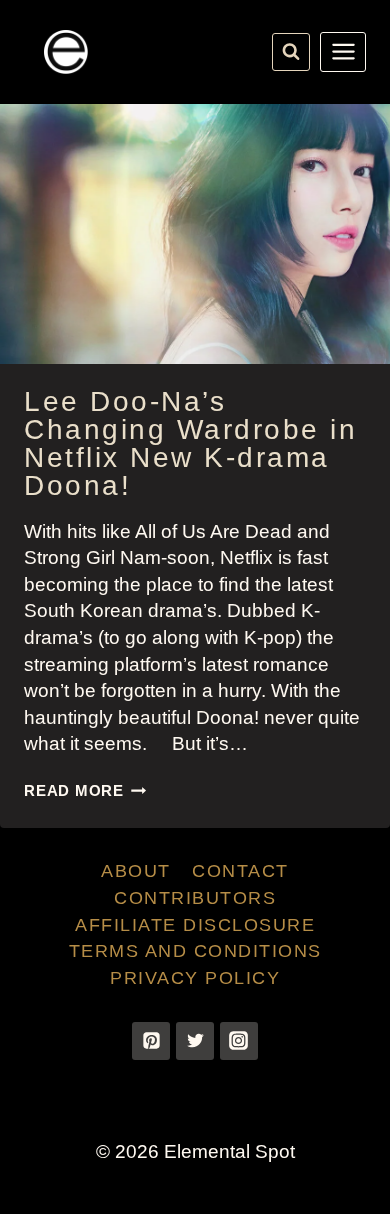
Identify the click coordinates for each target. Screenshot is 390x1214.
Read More (85, 790)
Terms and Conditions (195, 951)
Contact (240, 871)
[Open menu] (343, 52)
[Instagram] (239, 1041)
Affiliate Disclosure (195, 925)
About (136, 871)
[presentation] (195, 234)
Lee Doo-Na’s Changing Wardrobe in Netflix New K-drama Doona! (190, 443)
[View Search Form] (291, 52)
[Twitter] (195, 1041)
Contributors (195, 898)
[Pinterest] (151, 1041)
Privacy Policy (195, 978)
